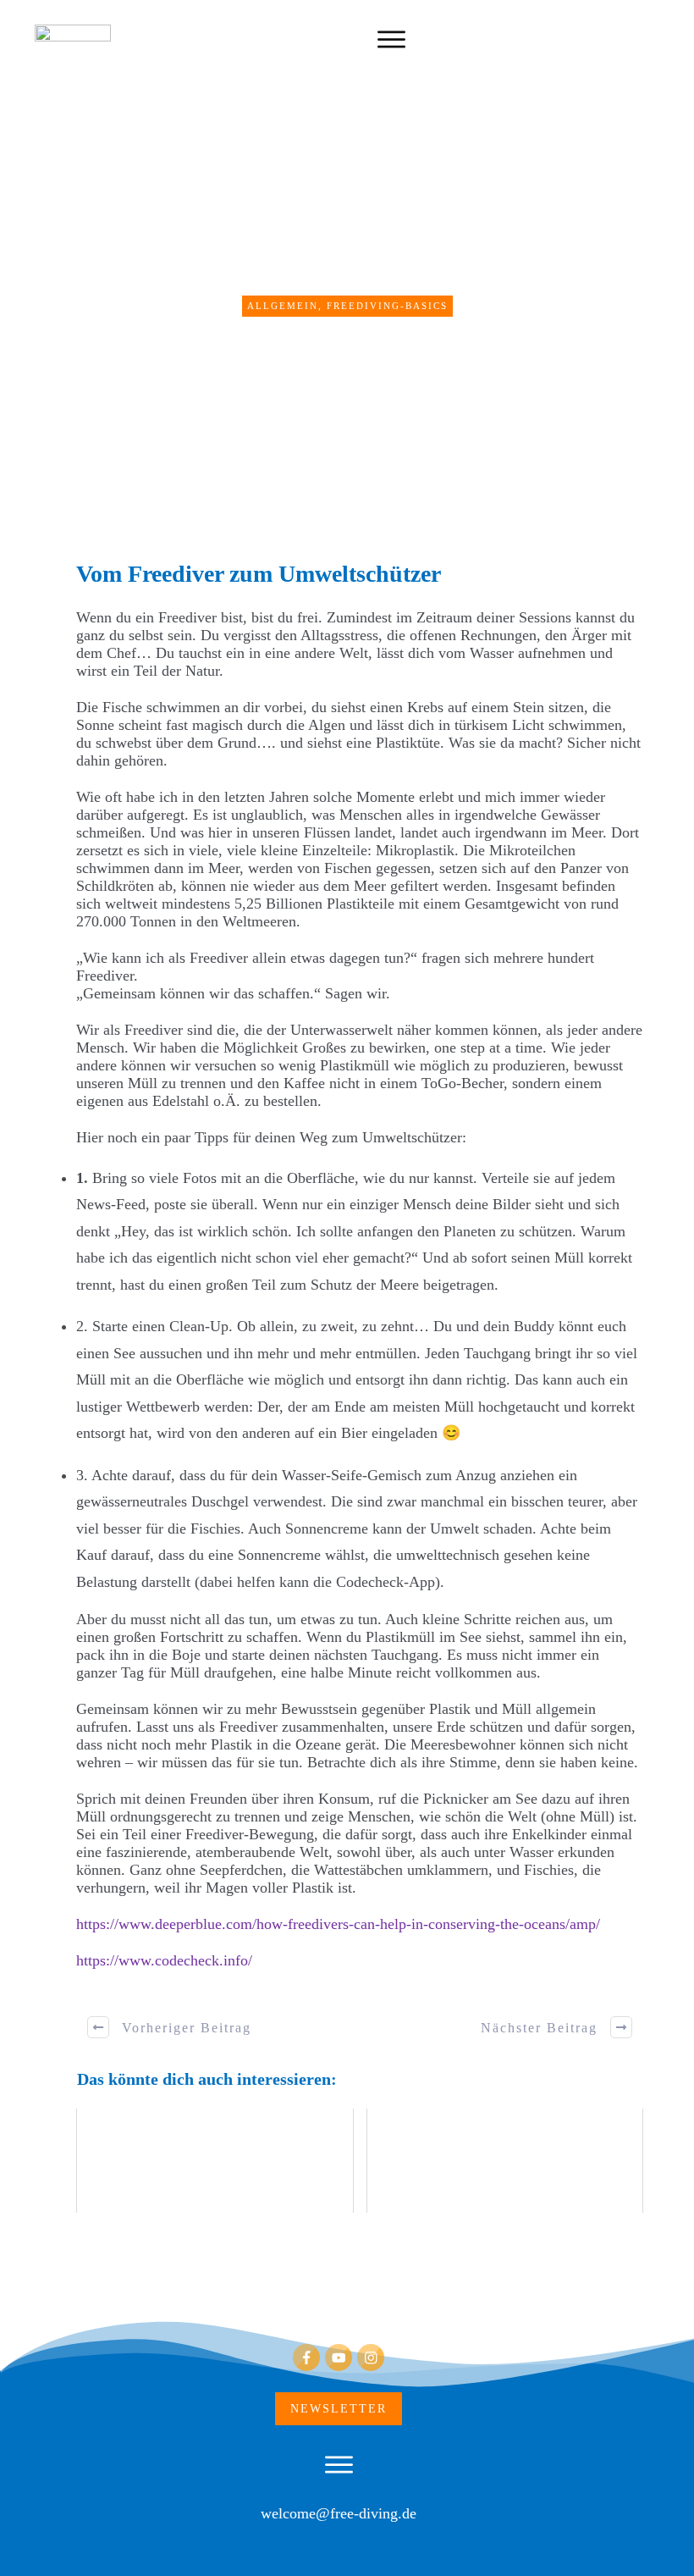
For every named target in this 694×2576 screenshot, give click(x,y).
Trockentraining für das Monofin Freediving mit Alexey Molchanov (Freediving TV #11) (505, 2161)
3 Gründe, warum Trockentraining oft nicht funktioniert (215, 2161)
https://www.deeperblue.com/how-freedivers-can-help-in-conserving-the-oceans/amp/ (338, 1924)
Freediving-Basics (387, 306)
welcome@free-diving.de (339, 2513)
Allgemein (283, 306)
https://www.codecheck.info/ (164, 1960)
